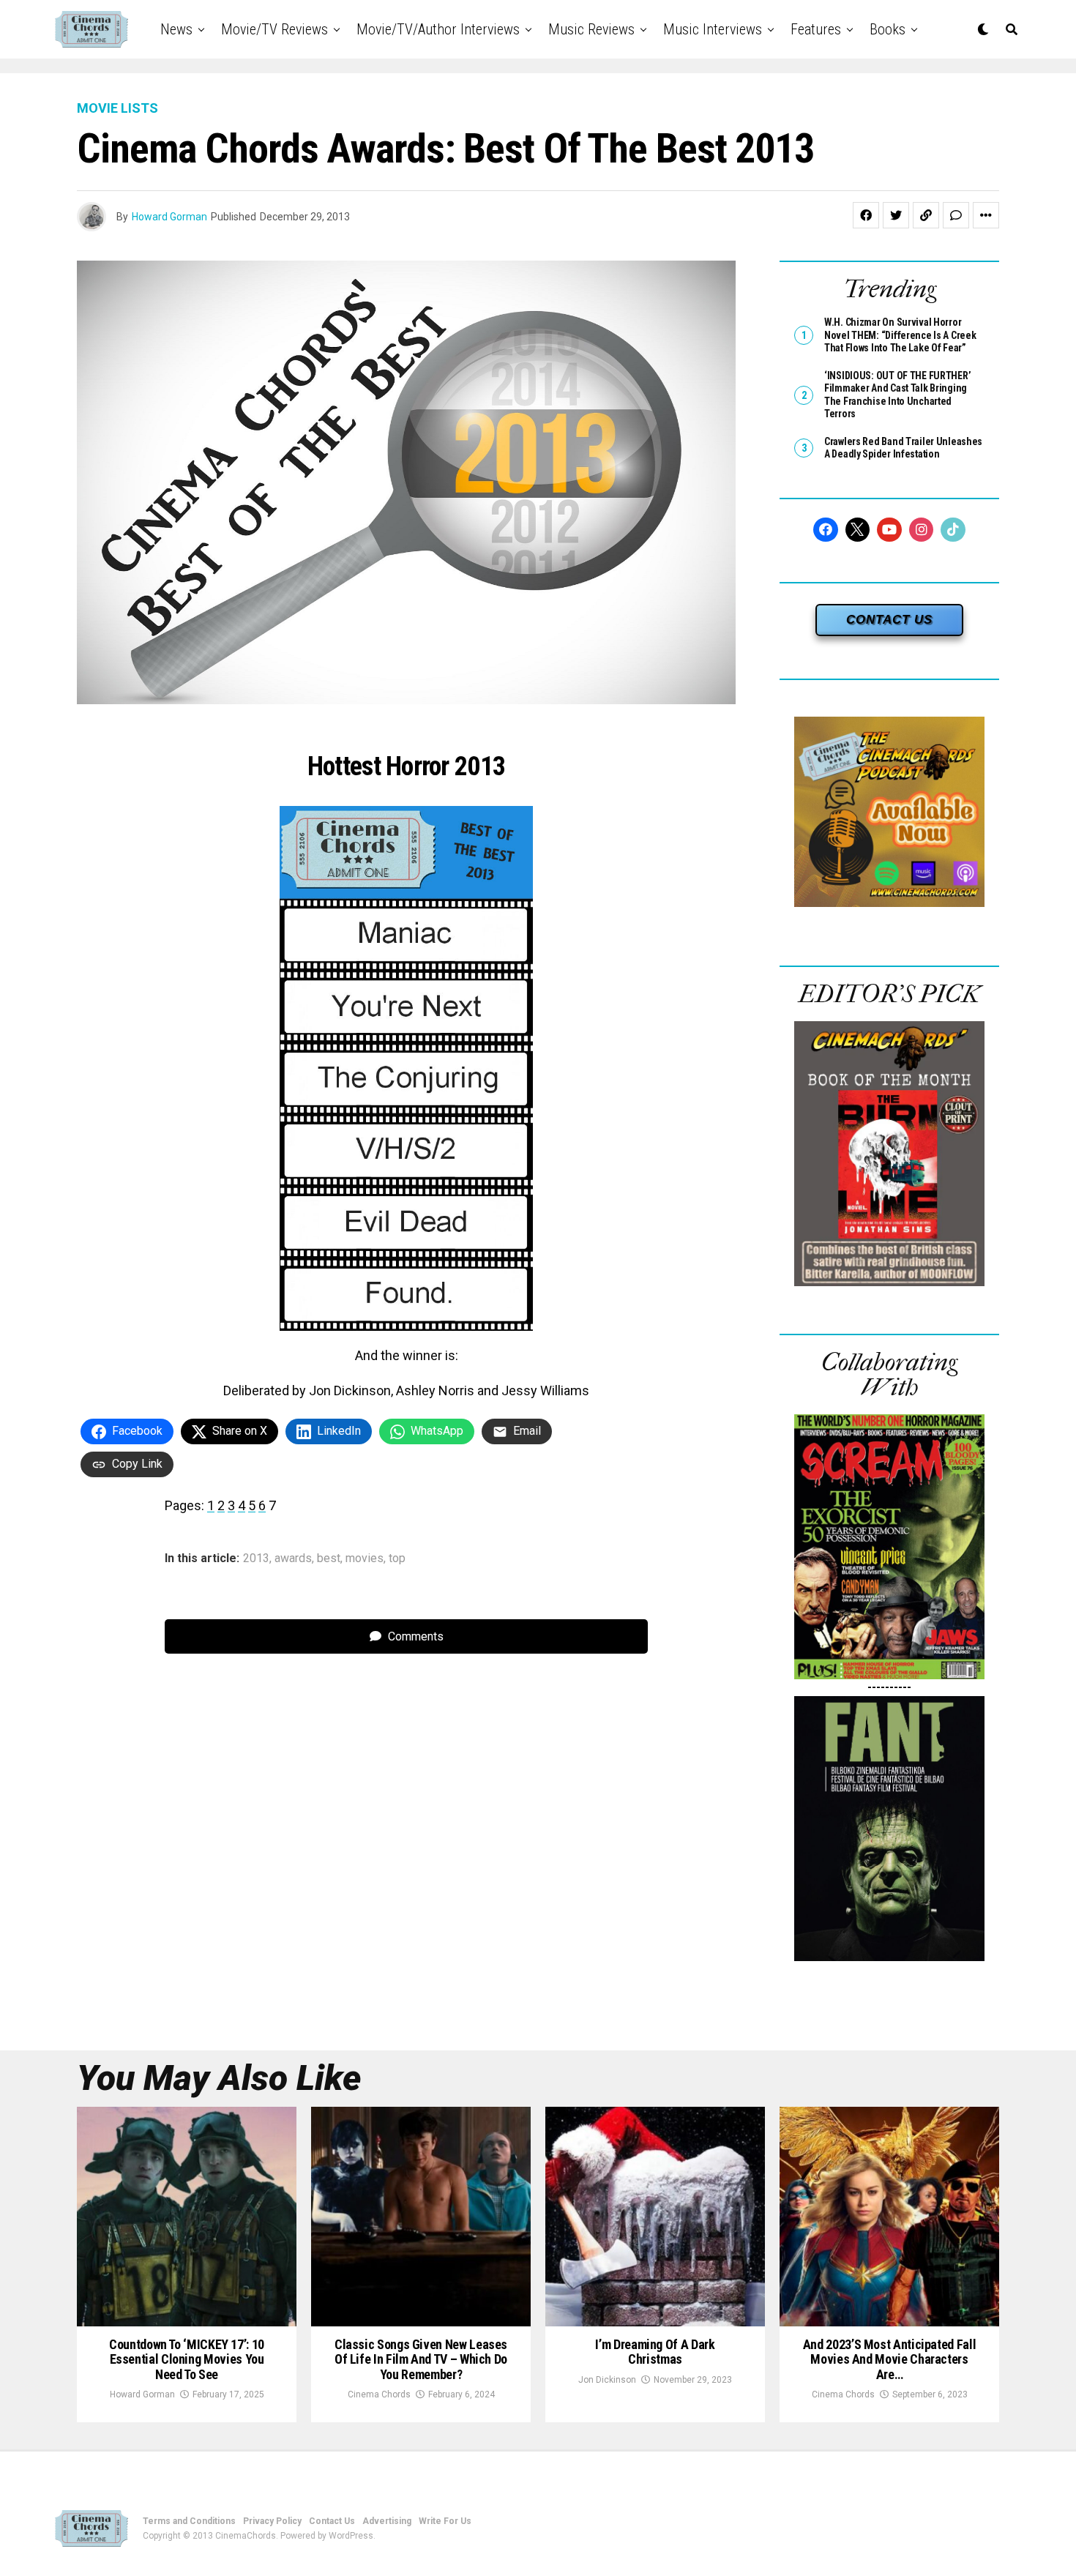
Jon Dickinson (607, 2380)
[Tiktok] (953, 530)
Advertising (387, 2521)
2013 (256, 1558)
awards (293, 1558)
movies (365, 1558)
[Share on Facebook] (866, 215)
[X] (858, 530)
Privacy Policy (272, 2521)
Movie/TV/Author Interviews (438, 29)
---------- (889, 1687)
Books (888, 29)
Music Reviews (591, 29)
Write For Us (445, 2521)
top (397, 1558)
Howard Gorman (169, 217)
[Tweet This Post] (896, 215)
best (329, 1558)
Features (816, 29)
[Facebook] (826, 530)
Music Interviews (713, 29)
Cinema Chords (379, 2394)
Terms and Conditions (189, 2521)
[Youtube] (889, 530)
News (176, 29)
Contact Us (332, 2521)
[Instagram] (922, 530)
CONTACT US (889, 620)
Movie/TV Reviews (274, 29)
